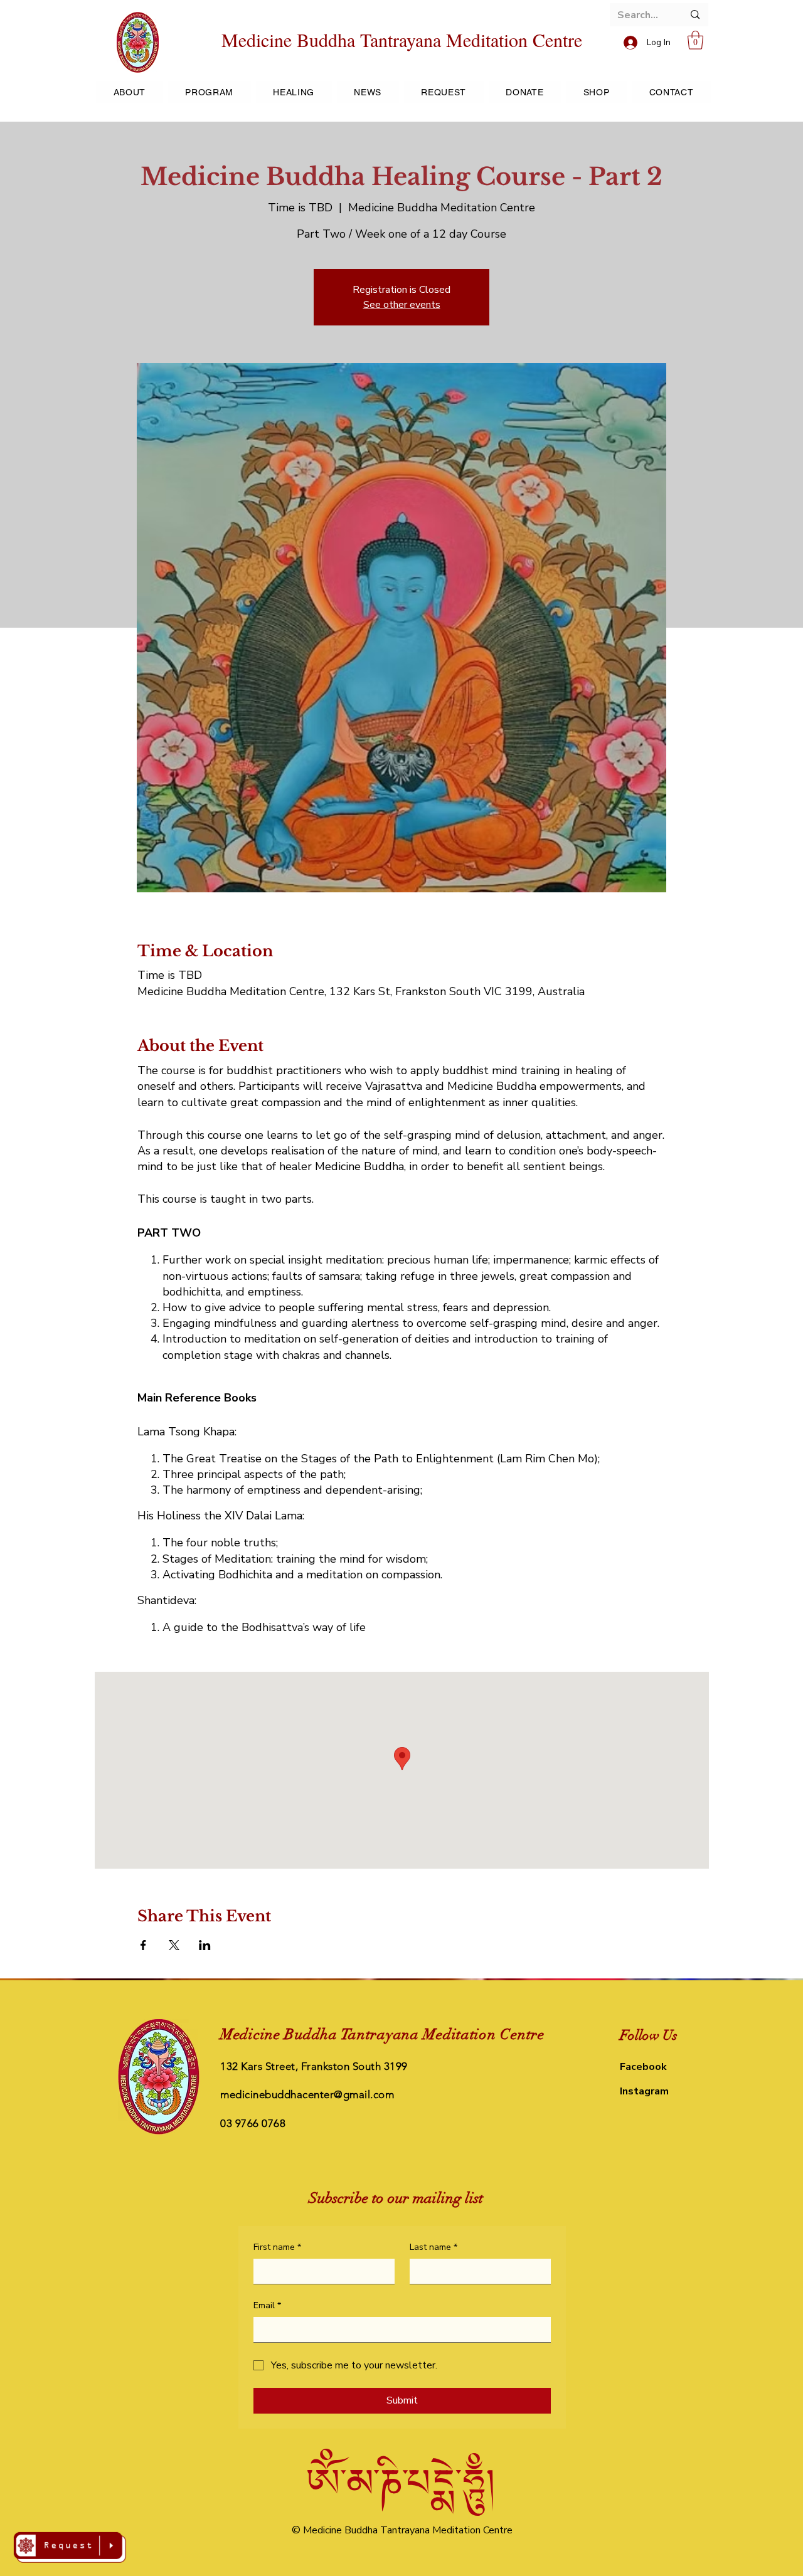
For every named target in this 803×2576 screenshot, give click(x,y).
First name (277, 2247)
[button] (695, 40)
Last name (433, 2247)
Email (267, 2305)
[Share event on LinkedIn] (205, 1945)
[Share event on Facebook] (143, 1945)
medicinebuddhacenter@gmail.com (307, 2094)
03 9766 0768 (253, 2123)
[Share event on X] (174, 1945)
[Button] (70, 2547)
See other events (402, 305)
